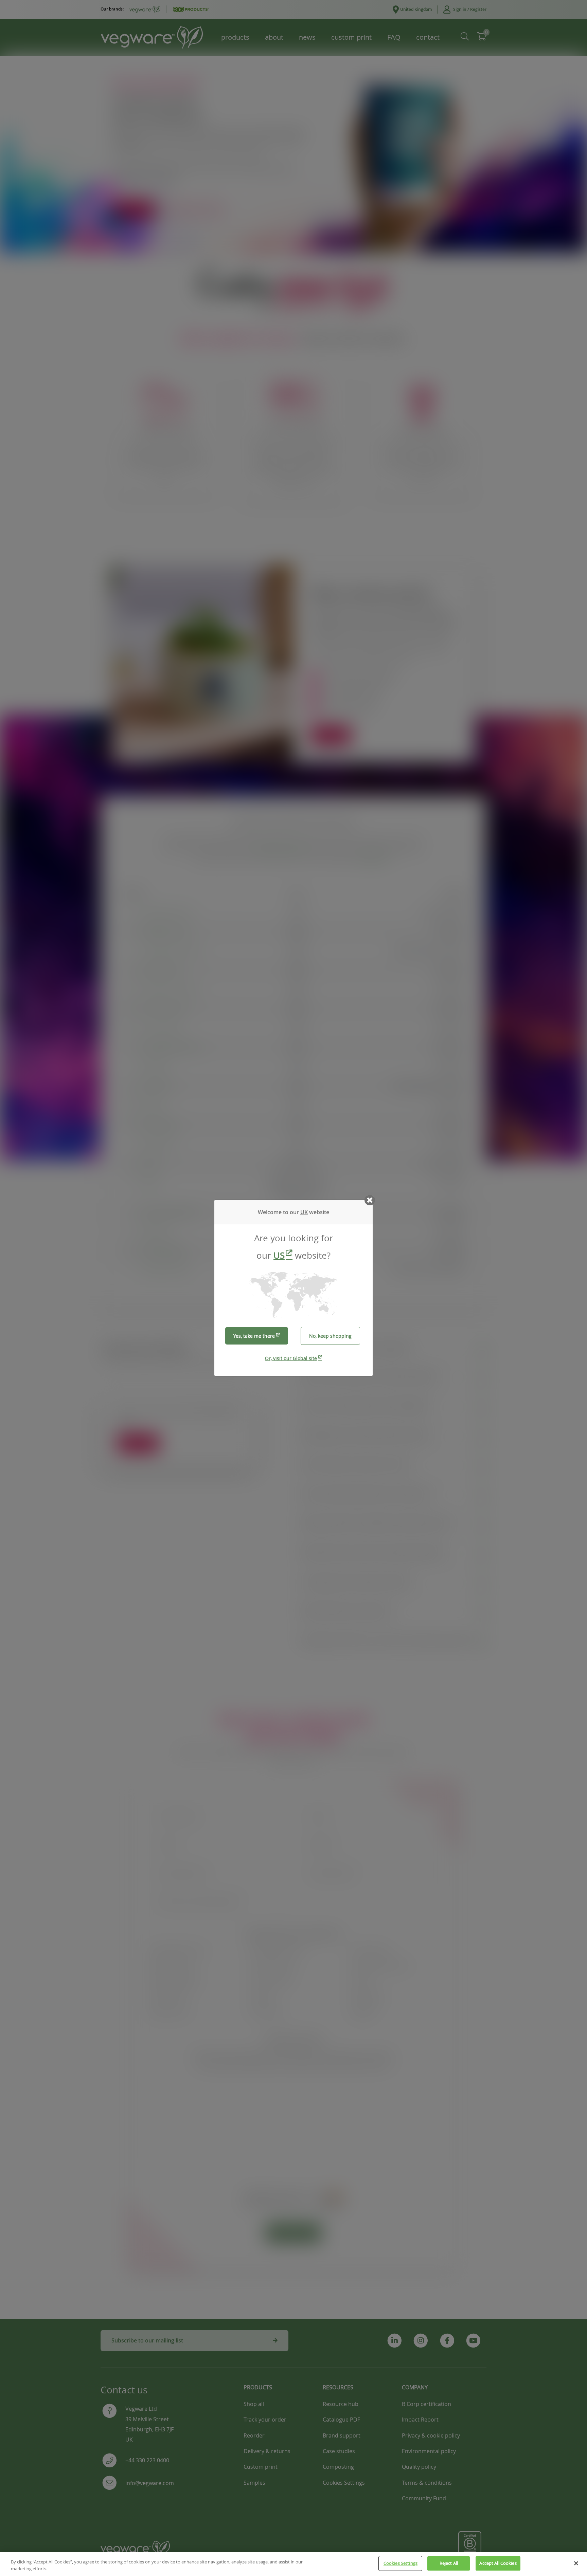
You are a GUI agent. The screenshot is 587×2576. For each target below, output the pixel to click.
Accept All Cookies (498, 2563)
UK (304, 1212)
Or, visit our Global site (291, 1358)
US (279, 1255)
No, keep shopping (330, 1336)
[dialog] (293, 1288)
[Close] (576, 2563)
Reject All (449, 2563)
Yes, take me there (254, 1336)
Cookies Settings (401, 2563)
